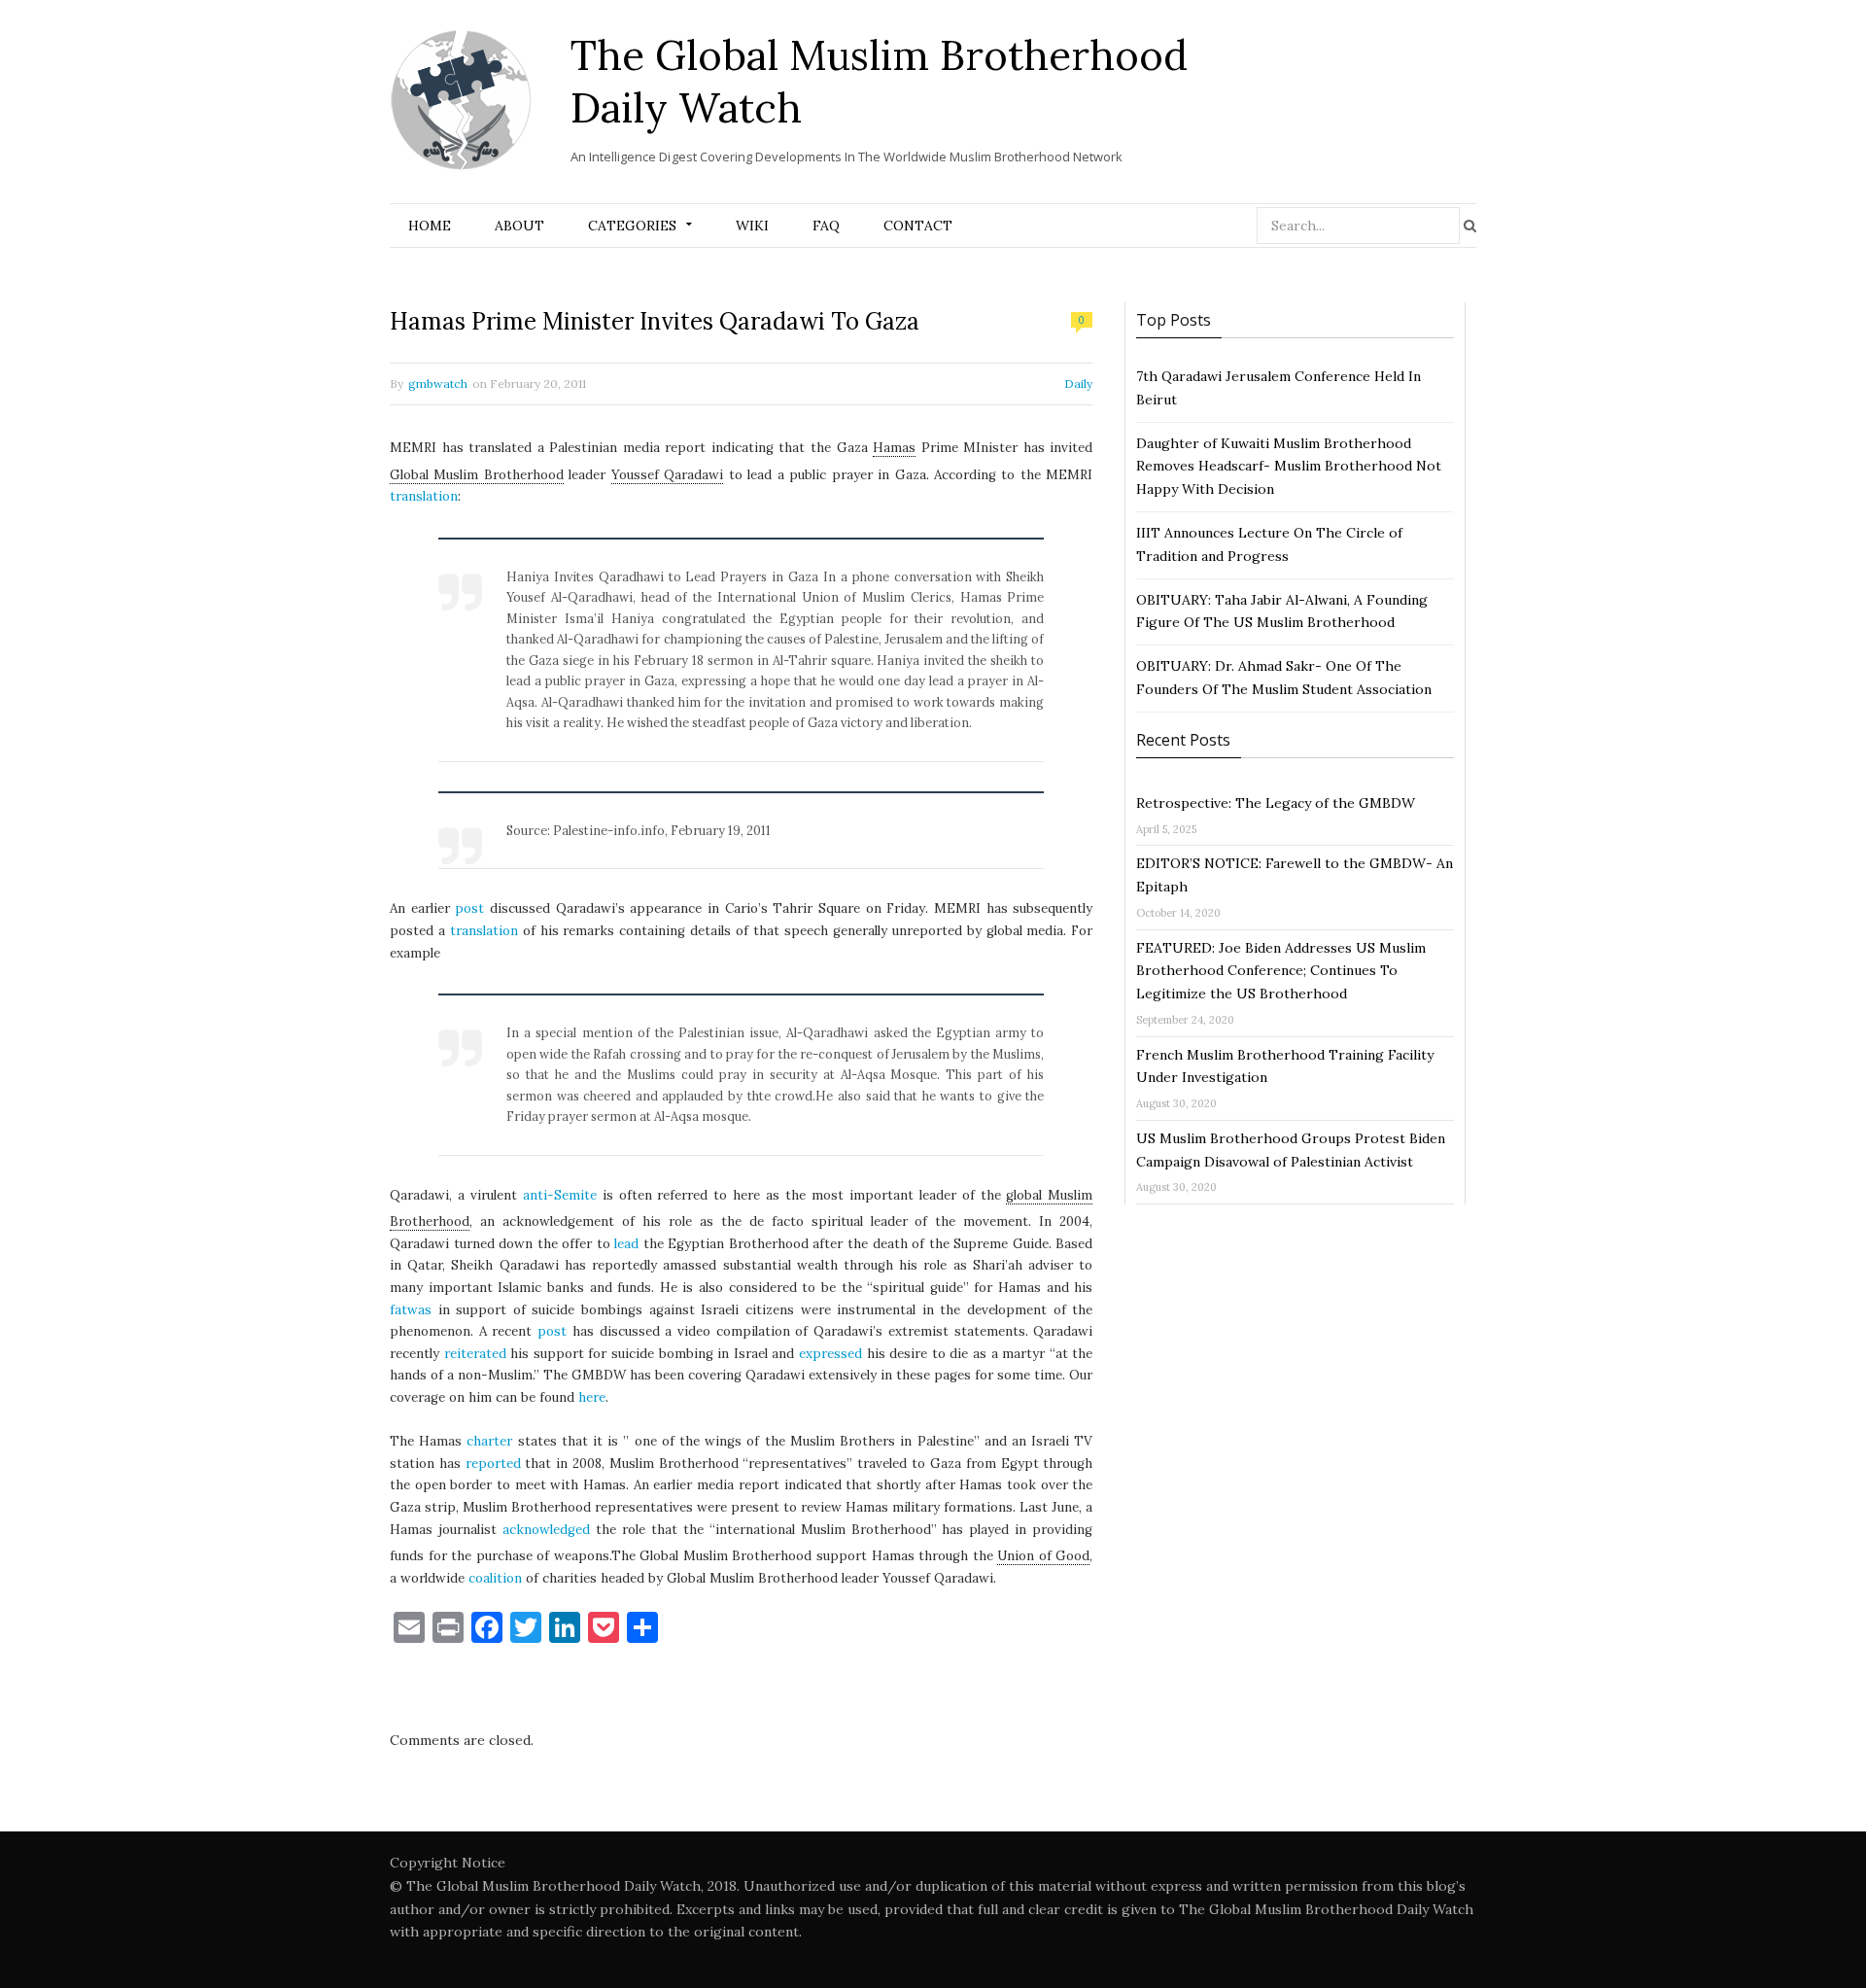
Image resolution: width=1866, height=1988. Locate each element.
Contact (918, 226)
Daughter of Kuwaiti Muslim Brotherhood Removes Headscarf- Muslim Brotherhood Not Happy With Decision (1289, 467)
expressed (830, 1354)
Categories (632, 226)
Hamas (894, 448)
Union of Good (1043, 1556)
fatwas (411, 1310)
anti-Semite (560, 1195)
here (592, 1397)
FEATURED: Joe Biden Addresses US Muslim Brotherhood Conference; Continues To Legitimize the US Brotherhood (1281, 971)
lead (626, 1244)
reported (493, 1464)
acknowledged (546, 1530)
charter (489, 1441)
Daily (1078, 384)
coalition (495, 1578)
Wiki (752, 226)
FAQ (826, 226)
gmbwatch (438, 384)
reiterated (475, 1354)
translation (424, 496)
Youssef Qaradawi (667, 475)
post (469, 908)
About (519, 226)
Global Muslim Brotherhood (477, 475)
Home (430, 226)
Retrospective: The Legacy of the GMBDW (1276, 803)
